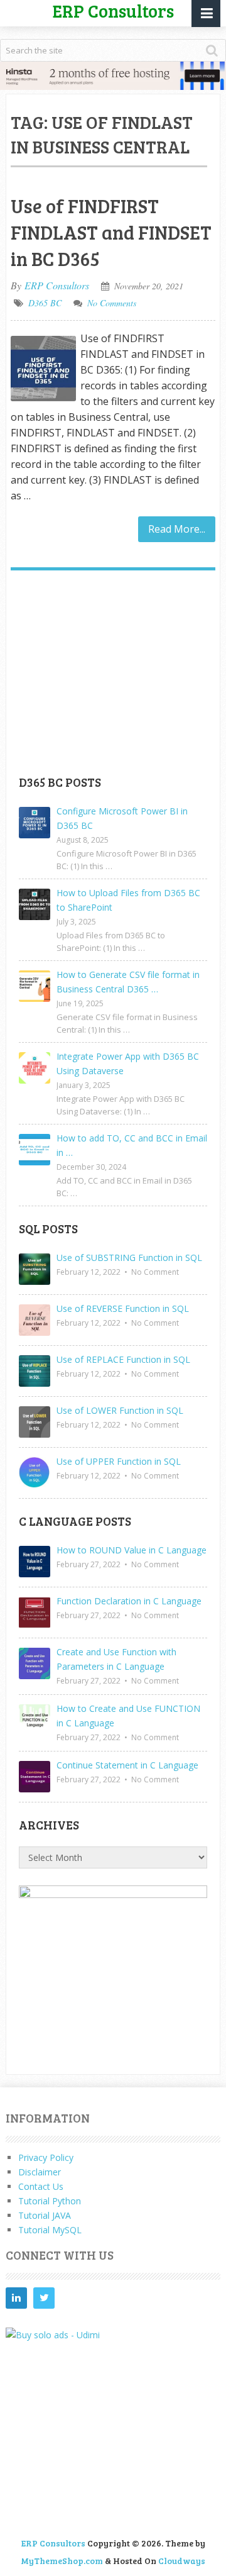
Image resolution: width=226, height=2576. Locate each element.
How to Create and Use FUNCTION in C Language (128, 1716)
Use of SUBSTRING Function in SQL (129, 1257)
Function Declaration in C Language (129, 1601)
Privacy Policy (46, 2157)
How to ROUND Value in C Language (132, 1550)
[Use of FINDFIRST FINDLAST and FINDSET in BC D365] (43, 369)
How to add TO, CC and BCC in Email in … (132, 1145)
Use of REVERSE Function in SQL (123, 1308)
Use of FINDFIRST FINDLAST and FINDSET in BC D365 (111, 232)
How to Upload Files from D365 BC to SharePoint (128, 900)
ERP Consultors (57, 285)
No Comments (112, 303)
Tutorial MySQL (50, 2230)
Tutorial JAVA (45, 2215)
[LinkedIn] (16, 2298)
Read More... (177, 529)
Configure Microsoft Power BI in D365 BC (122, 818)
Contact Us (41, 2186)
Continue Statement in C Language (127, 1765)
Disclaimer (40, 2172)
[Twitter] (44, 2298)
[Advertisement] (113, 677)
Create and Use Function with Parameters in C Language (116, 1659)
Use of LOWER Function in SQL (120, 1410)
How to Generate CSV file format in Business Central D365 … (128, 982)
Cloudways (182, 2561)
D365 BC (45, 303)
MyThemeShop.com (62, 2561)
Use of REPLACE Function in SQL (123, 1359)
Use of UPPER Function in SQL (119, 1461)
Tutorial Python (50, 2201)
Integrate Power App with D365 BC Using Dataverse (128, 1063)
